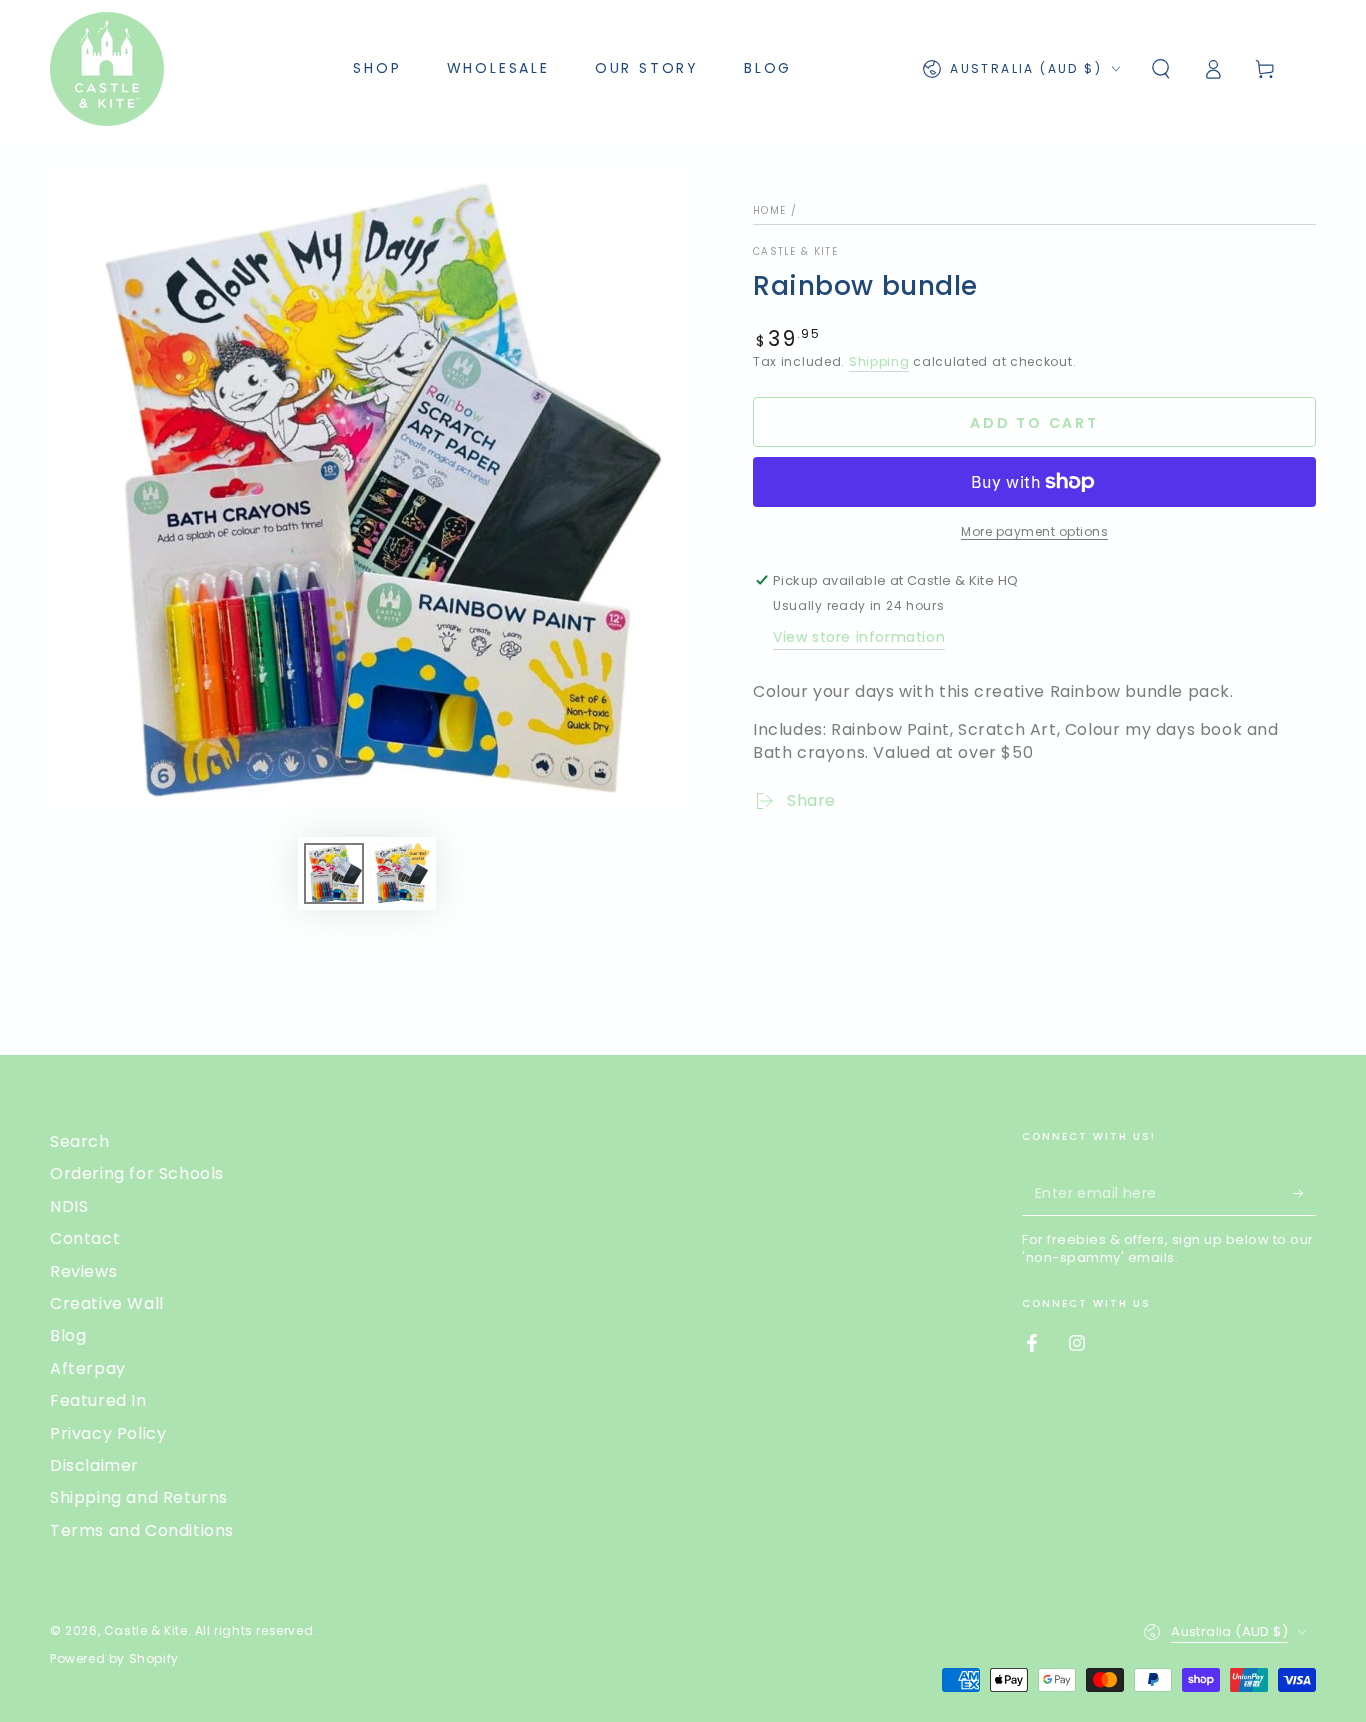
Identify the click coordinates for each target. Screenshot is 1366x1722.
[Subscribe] (1304, 1193)
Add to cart (1034, 423)
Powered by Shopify (114, 1659)
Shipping (879, 361)
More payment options (1034, 531)
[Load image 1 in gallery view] (334, 873)
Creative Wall (107, 1303)
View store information (859, 637)
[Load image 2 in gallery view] (400, 873)
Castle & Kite (795, 252)
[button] (1161, 69)
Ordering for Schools (137, 1173)
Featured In (98, 1400)
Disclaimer (94, 1465)
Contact (85, 1238)
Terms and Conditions (142, 1530)
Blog (68, 1335)
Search (80, 1141)
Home (769, 210)
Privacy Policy (108, 1433)
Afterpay (88, 1368)
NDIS (69, 1206)
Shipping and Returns (139, 1497)
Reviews (83, 1271)
